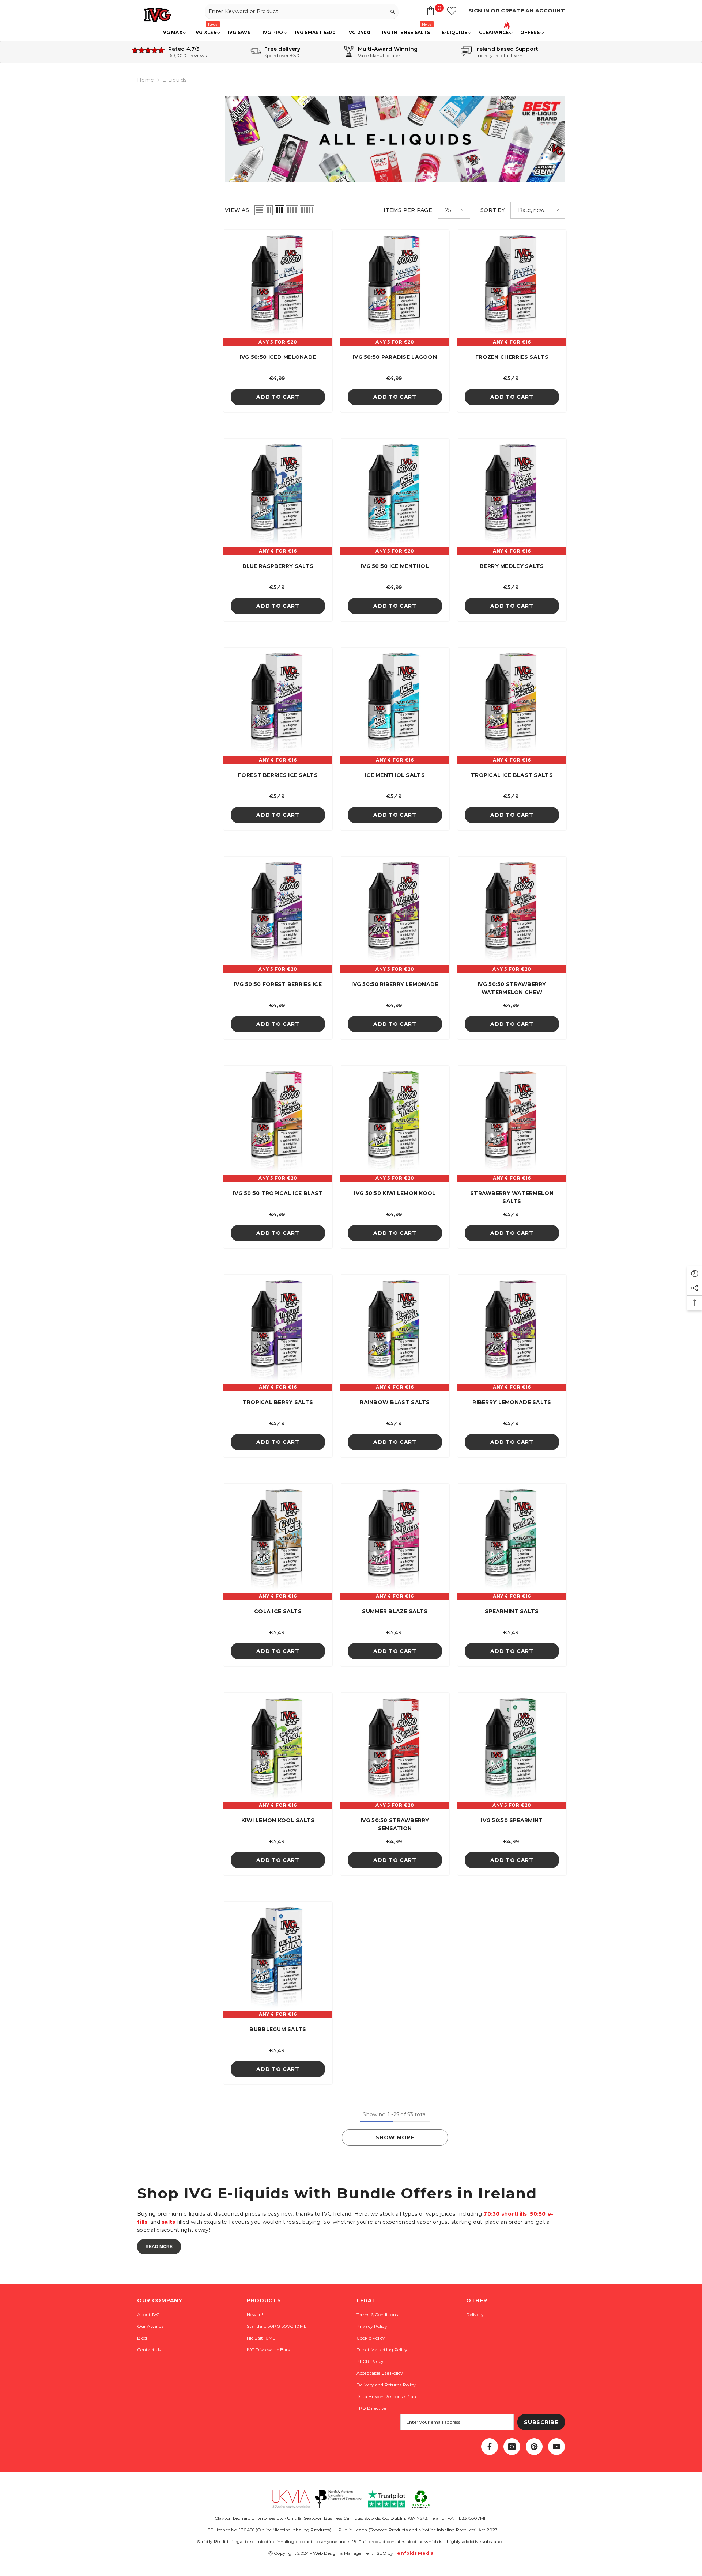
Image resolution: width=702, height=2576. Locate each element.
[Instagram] (512, 2447)
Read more (159, 2247)
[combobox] (296, 11)
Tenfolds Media (414, 2553)
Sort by (493, 210)
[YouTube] (556, 2447)
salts (168, 2222)
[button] (259, 210)
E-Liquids (175, 80)
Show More (395, 2137)
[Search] (302, 12)
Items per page (408, 210)
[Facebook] (490, 2447)
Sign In (480, 11)
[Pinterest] (534, 2447)
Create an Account (533, 11)
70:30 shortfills (505, 2214)
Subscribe (541, 2422)
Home (146, 80)
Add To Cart (278, 397)
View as (237, 210)
